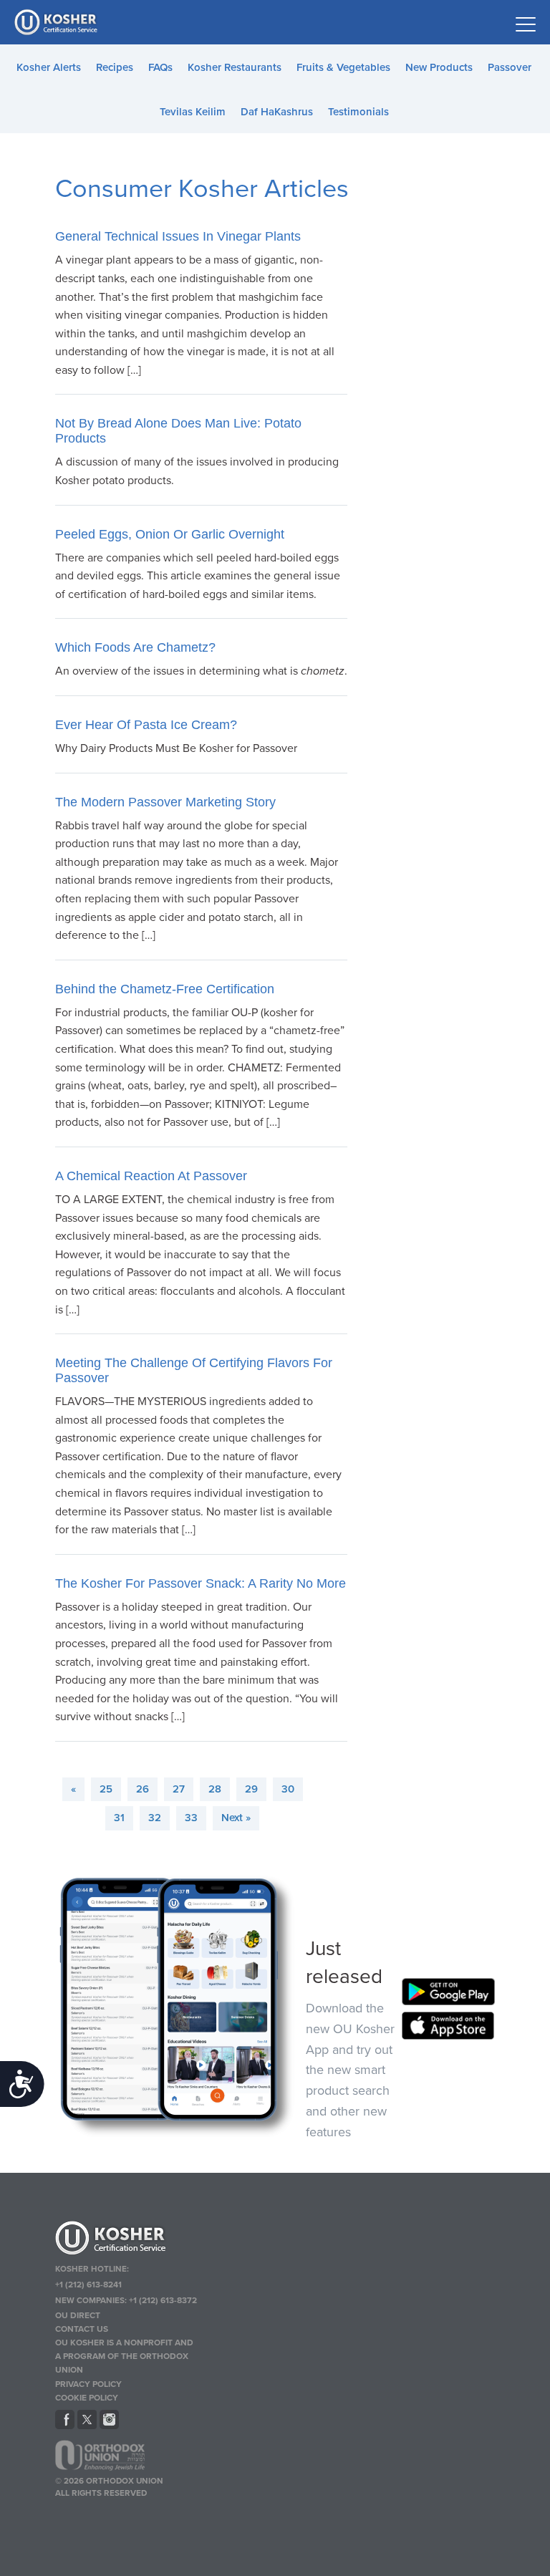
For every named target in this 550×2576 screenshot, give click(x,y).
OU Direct (78, 2315)
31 (119, 1818)
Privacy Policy (88, 2384)
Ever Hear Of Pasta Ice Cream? (146, 725)
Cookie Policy (87, 2398)
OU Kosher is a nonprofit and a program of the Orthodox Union (124, 2356)
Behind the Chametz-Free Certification (165, 989)
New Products (439, 67)
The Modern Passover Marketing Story (165, 802)
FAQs (160, 67)
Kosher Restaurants (235, 67)
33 (191, 1818)
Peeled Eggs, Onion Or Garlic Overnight (170, 534)
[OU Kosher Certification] (57, 22)
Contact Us (82, 2329)
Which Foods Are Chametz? (135, 647)
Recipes (115, 67)
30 (288, 1789)
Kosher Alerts (49, 67)
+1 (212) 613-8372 (163, 2300)
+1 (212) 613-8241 (88, 2285)
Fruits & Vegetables (343, 67)
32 (155, 1818)
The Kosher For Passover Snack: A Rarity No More (201, 1583)
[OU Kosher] (126, 2240)
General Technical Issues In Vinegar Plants (178, 236)
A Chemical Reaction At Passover (151, 1176)
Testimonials (358, 112)
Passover (510, 67)
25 (106, 1789)
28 (215, 1789)
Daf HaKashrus (277, 112)
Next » (236, 1818)
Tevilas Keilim (193, 112)
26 (143, 1789)
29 (251, 1789)
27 (179, 1789)
